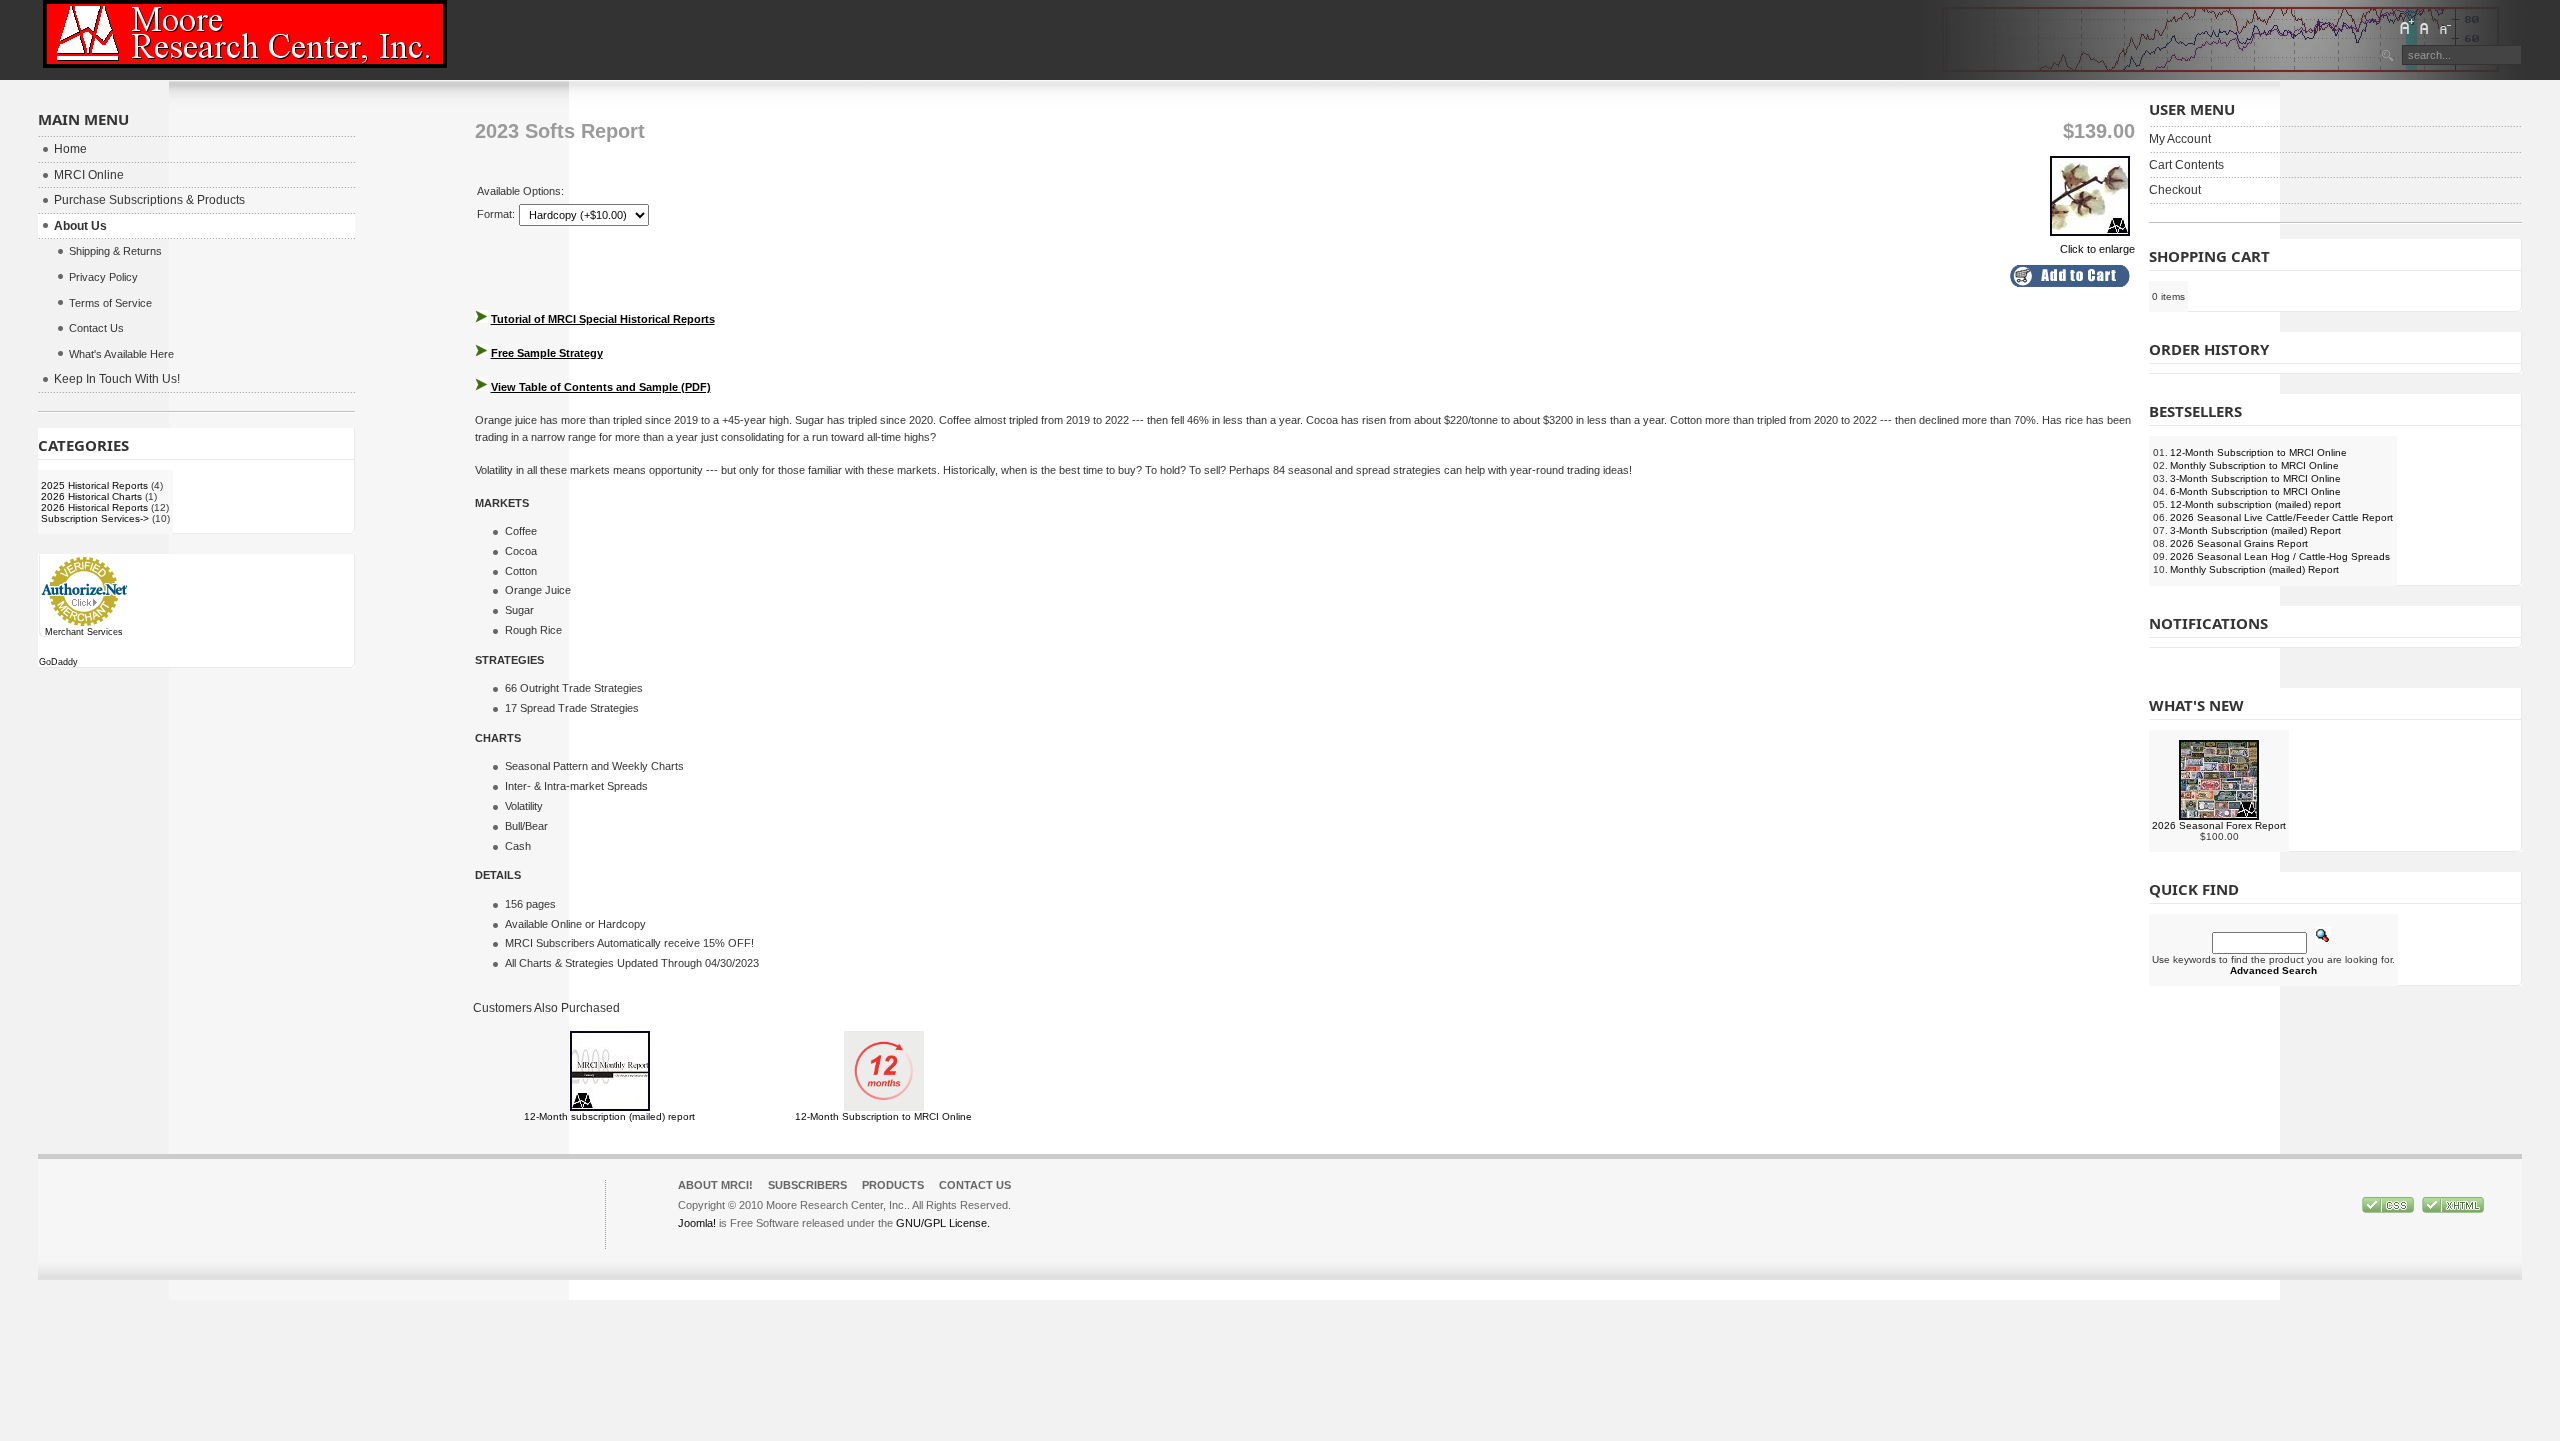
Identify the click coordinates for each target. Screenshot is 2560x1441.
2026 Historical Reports (94, 507)
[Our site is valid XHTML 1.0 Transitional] (2453, 1209)
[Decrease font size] (2444, 27)
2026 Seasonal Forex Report (2219, 825)
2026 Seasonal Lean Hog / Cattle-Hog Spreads (2280, 556)
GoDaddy (58, 662)
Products (893, 1185)
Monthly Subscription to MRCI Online (2254, 465)
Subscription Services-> (95, 518)
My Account (2180, 139)
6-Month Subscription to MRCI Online (2255, 491)
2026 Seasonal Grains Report (2239, 543)
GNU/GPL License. (943, 1223)
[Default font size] (2425, 27)
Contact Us (975, 1185)
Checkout (2175, 190)
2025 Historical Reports (94, 485)
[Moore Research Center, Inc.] (245, 34)
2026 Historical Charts (91, 496)
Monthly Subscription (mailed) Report (2254, 569)
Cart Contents (2186, 165)
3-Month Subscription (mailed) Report (2255, 530)
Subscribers (807, 1185)
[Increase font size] (2406, 27)
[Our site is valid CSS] (2389, 1209)
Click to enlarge (2097, 249)
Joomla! (697, 1223)
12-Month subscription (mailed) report (609, 1116)
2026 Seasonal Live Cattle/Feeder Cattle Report (2281, 517)
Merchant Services (84, 632)
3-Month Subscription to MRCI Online (2255, 478)
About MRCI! (715, 1185)
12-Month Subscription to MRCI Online (883, 1116)
